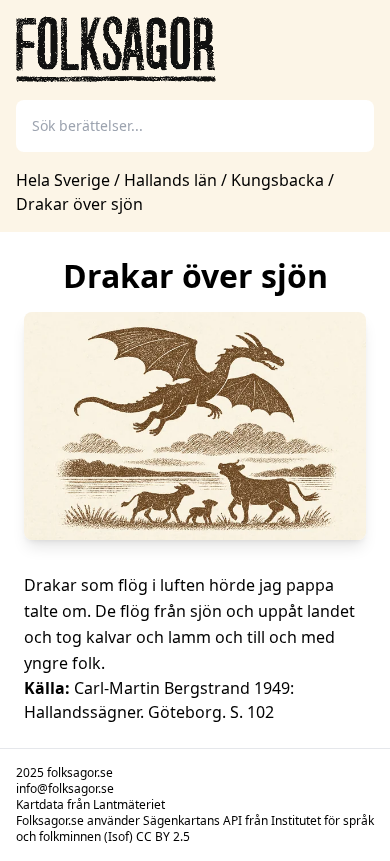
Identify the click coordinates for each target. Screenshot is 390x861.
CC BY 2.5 (163, 836)
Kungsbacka (277, 180)
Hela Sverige (65, 180)
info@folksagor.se (65, 788)
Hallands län (170, 180)
